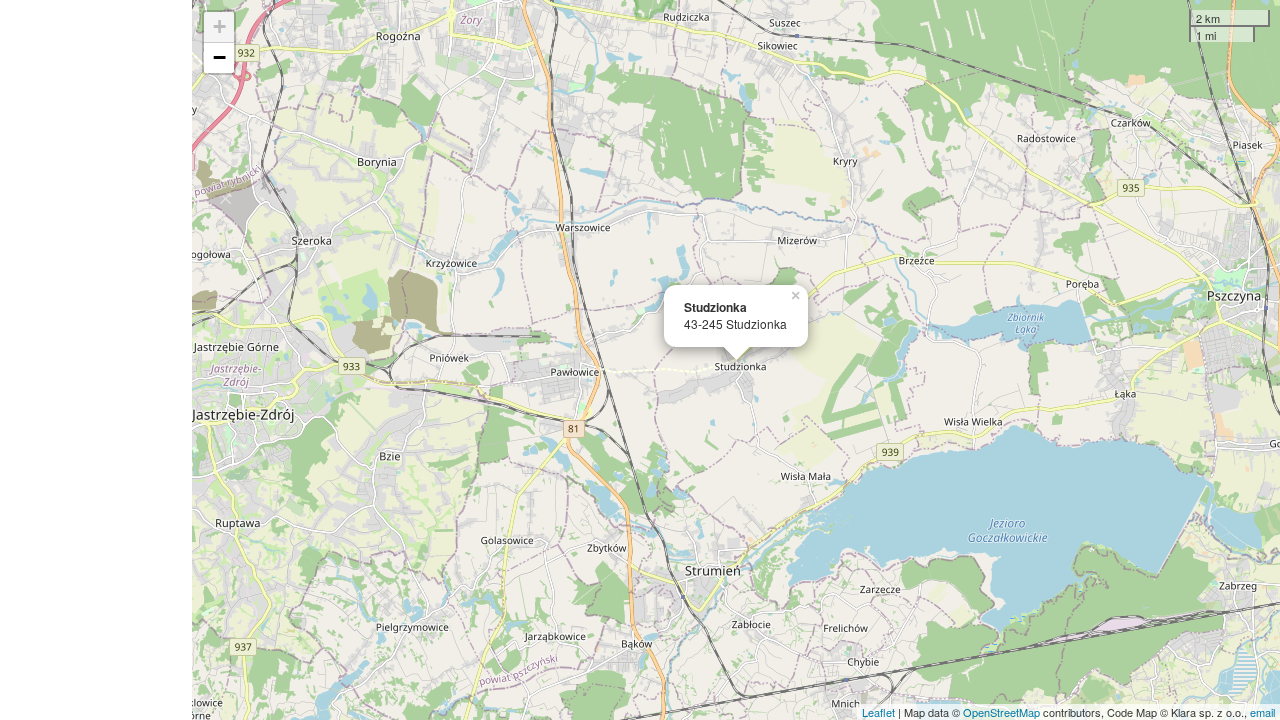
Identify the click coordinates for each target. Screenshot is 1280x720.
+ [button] (219, 26)
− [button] (219, 57)
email (1262, 712)
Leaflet (878, 712)
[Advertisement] (96, 360)
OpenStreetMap (1001, 712)
